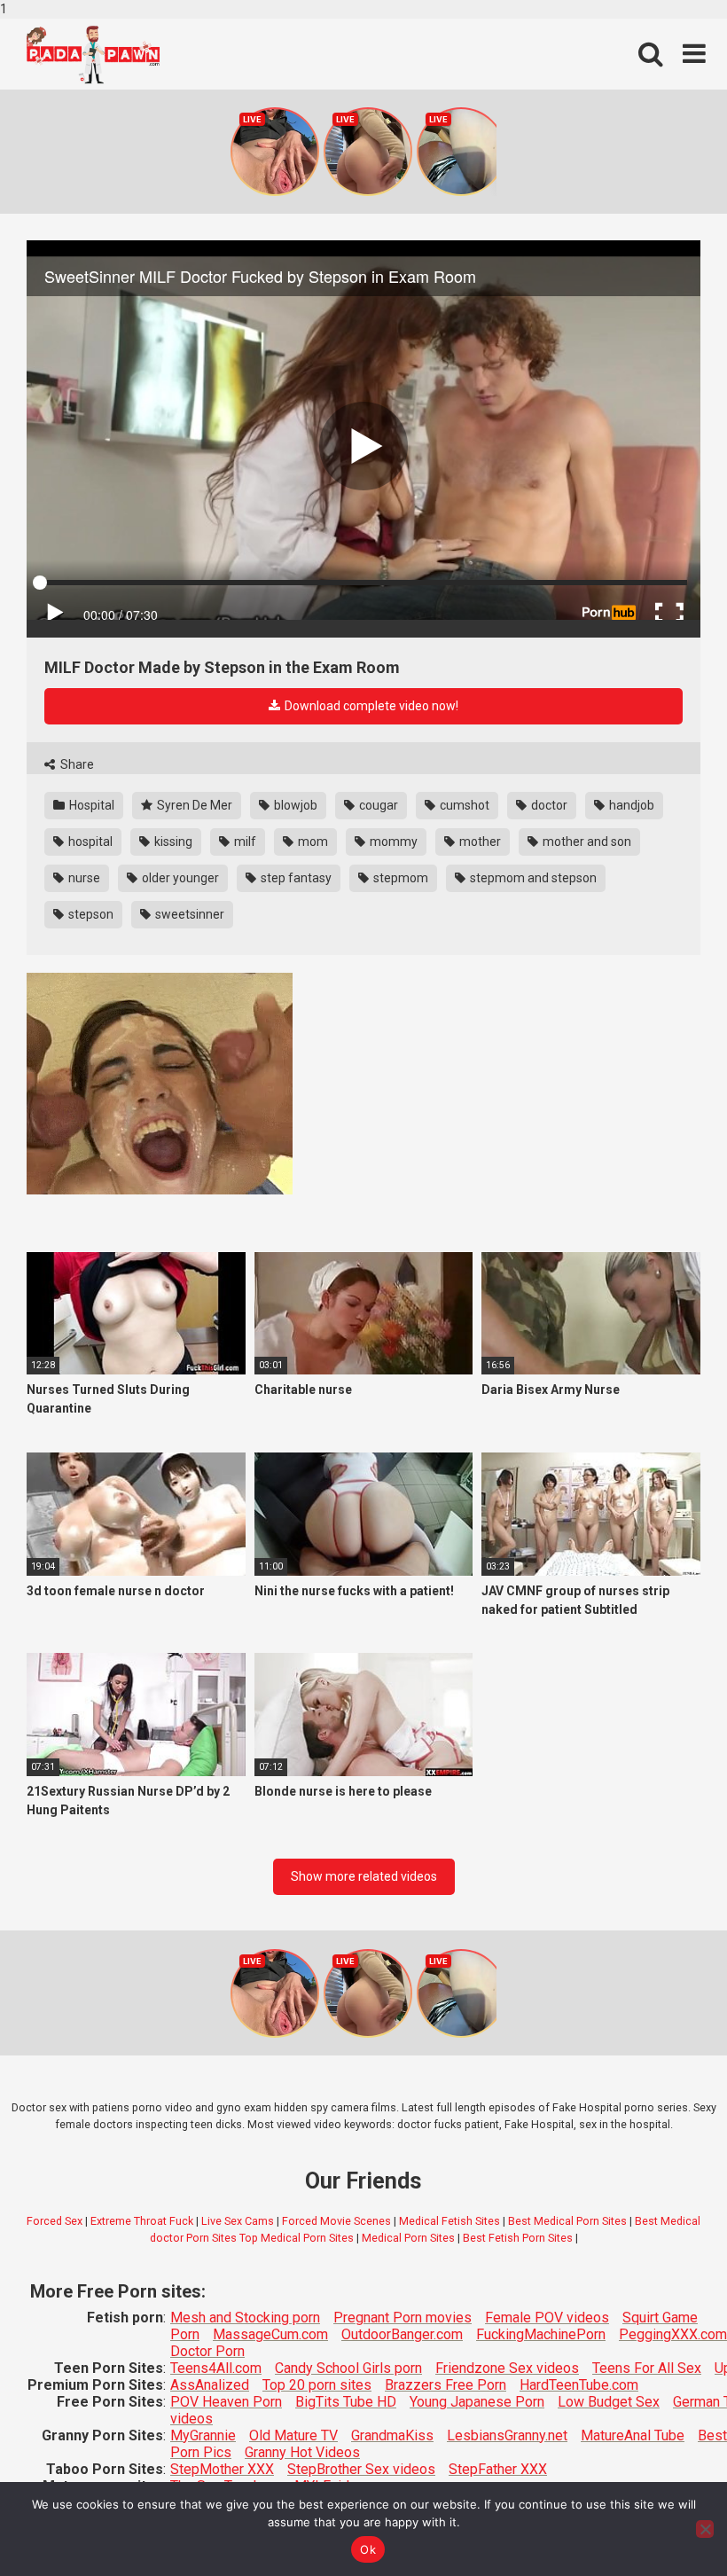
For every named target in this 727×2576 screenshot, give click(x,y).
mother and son (586, 842)
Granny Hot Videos (302, 2452)
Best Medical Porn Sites (567, 2221)
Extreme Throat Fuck (142, 2221)
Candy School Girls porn (348, 2368)
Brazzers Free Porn (446, 2385)
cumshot (463, 805)
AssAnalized (210, 2385)
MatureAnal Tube (633, 2435)
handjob (630, 805)
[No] (705, 2529)
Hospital (90, 805)
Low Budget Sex (609, 2402)
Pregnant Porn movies (403, 2318)
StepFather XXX (498, 2469)
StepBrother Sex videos (361, 2469)
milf (244, 842)
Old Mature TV (293, 2435)
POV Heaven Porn (226, 2402)
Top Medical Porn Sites (297, 2238)
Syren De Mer (193, 805)
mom (312, 842)
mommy (392, 842)
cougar (377, 805)
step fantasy (295, 878)
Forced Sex (55, 2221)
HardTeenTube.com (579, 2385)
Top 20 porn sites (317, 2385)
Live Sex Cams (238, 2221)
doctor (548, 805)
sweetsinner (188, 914)
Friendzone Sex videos (507, 2368)
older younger (179, 878)
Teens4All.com (216, 2368)
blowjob (294, 805)
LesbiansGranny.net (507, 2435)
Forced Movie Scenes (336, 2221)
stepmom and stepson (532, 878)
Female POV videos (547, 2318)
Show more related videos (364, 1876)
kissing (172, 842)
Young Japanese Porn (477, 2402)
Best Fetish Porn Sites (518, 2238)
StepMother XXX (222, 2469)
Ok (368, 2549)
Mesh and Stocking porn (245, 2318)
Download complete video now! (370, 706)
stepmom (399, 878)
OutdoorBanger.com (402, 2334)
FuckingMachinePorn (541, 2334)
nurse (83, 878)
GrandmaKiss (392, 2435)
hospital (89, 842)
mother (479, 842)
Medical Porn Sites (408, 2238)
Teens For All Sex (647, 2368)
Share (76, 764)
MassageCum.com (270, 2334)
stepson (90, 914)
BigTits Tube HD (346, 2402)
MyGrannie (203, 2435)
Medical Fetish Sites (449, 2221)
